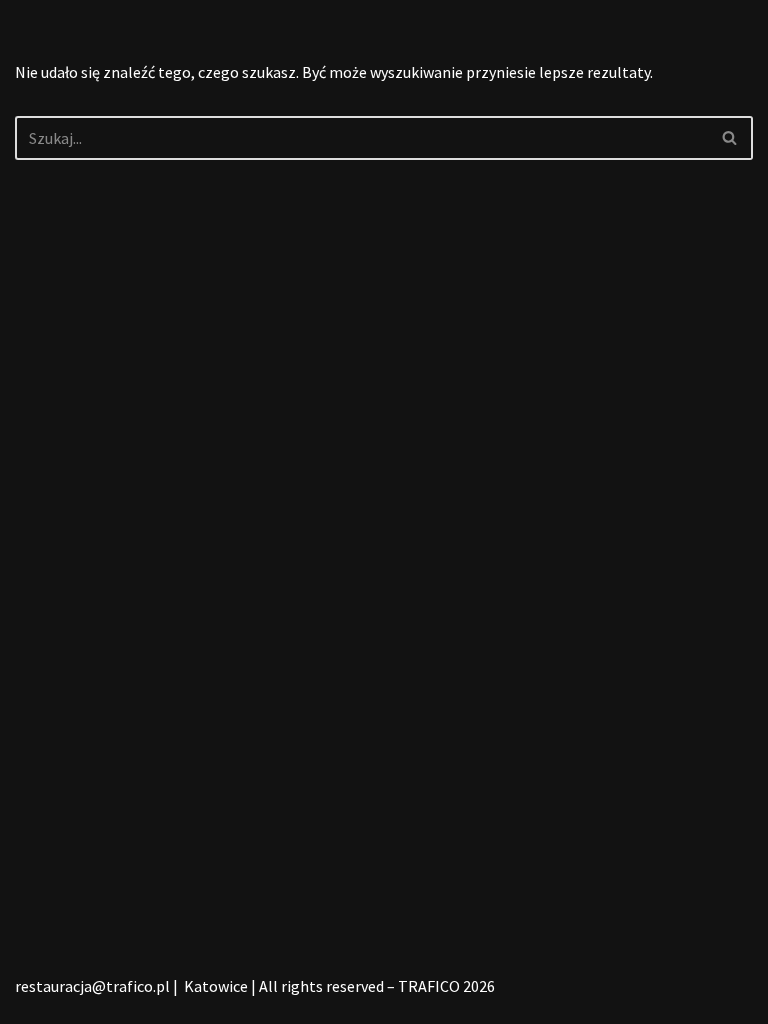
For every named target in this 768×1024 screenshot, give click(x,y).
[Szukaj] (730, 138)
